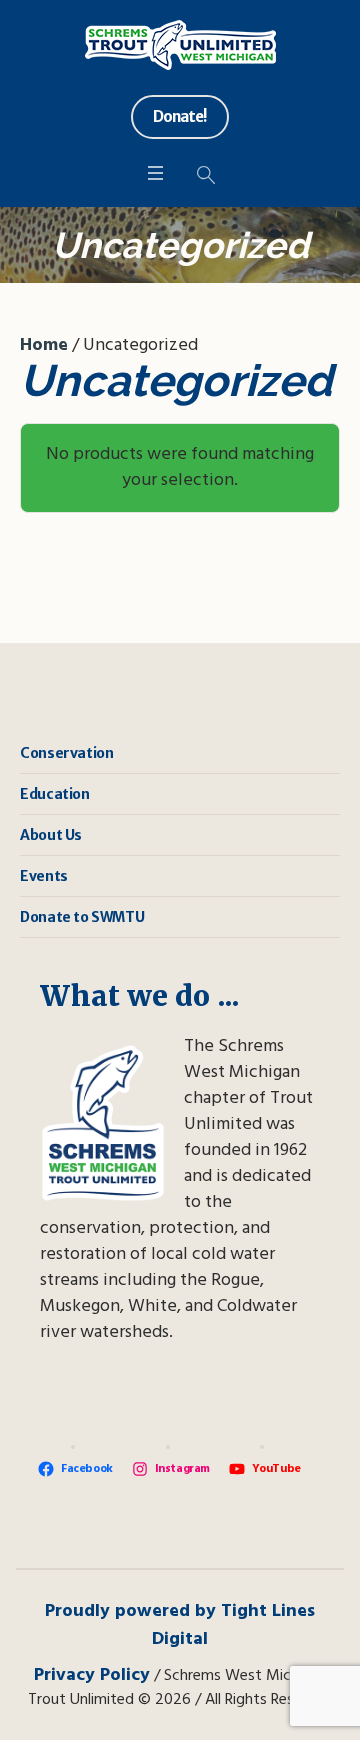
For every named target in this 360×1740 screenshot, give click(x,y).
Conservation (66, 753)
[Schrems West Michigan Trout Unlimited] (180, 45)
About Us (51, 835)
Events (44, 876)
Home (44, 345)
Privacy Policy (92, 1675)
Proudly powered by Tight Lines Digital (180, 1625)
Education (54, 794)
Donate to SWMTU (82, 917)
